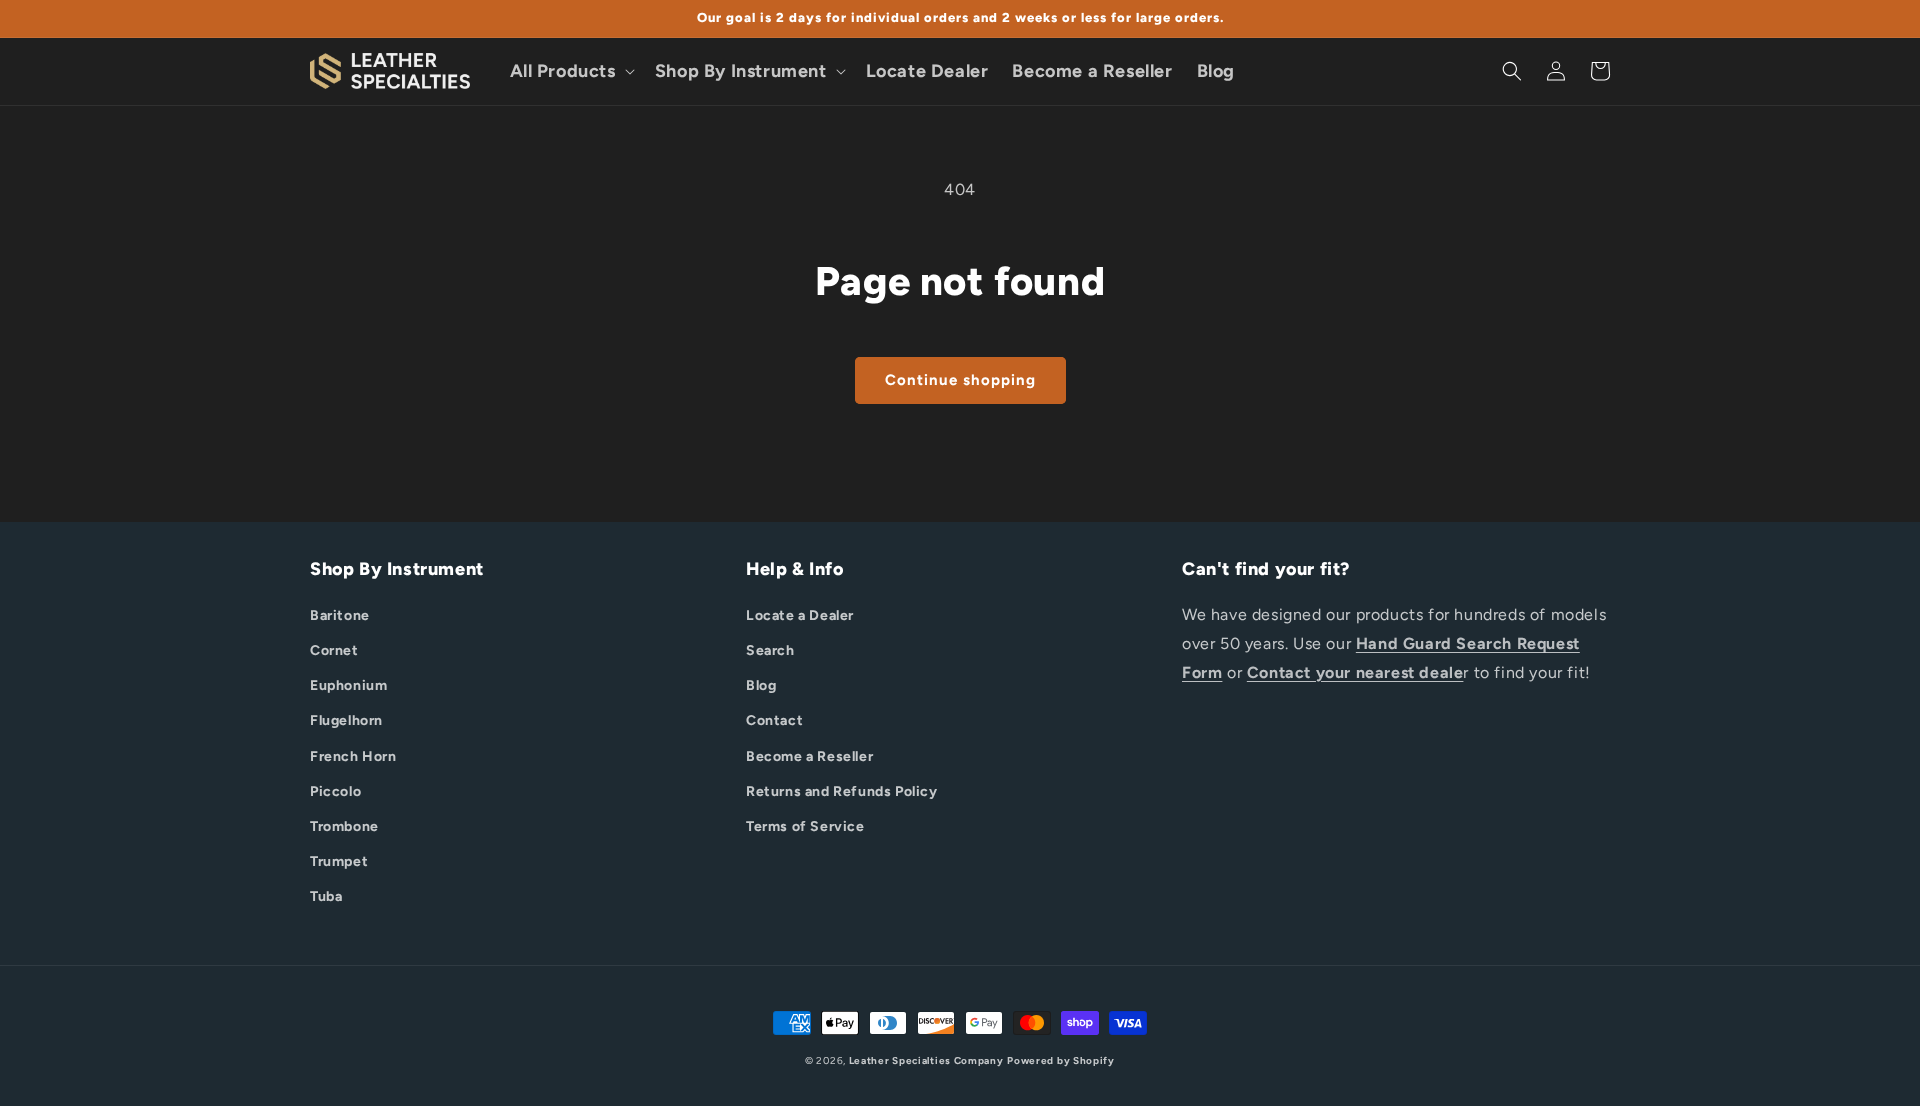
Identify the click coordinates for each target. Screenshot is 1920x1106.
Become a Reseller (809, 756)
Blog (761, 685)
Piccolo (335, 791)
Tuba (326, 896)
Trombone (344, 826)
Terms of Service (805, 826)
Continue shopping (960, 380)
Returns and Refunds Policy (842, 791)
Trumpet (339, 861)
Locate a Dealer (800, 615)
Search (770, 650)
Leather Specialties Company (926, 1060)
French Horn (353, 756)
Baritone (340, 615)
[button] (570, 71)
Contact (774, 720)
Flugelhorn (346, 720)
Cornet (334, 650)
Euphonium (348, 685)
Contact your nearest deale (1355, 672)
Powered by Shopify (1061, 1060)
